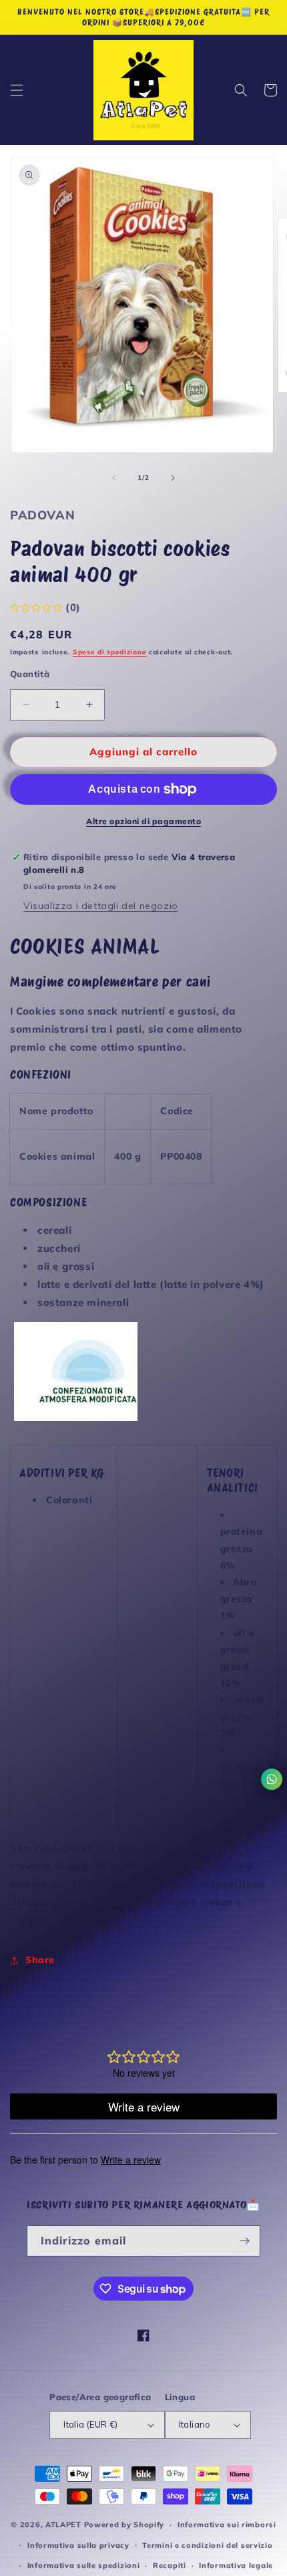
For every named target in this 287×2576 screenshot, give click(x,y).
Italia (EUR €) (91, 2424)
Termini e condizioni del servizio (207, 2545)
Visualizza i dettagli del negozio (101, 906)
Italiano (195, 2424)
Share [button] (40, 1960)
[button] (17, 90)
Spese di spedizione (109, 652)
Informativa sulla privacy (78, 2545)
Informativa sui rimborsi (227, 2525)
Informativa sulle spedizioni (84, 2565)
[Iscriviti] (245, 2241)
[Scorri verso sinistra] (114, 478)
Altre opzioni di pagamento (143, 821)
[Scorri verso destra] (173, 478)
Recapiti (170, 2565)
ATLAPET (63, 2525)
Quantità (30, 674)
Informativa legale (236, 2565)
